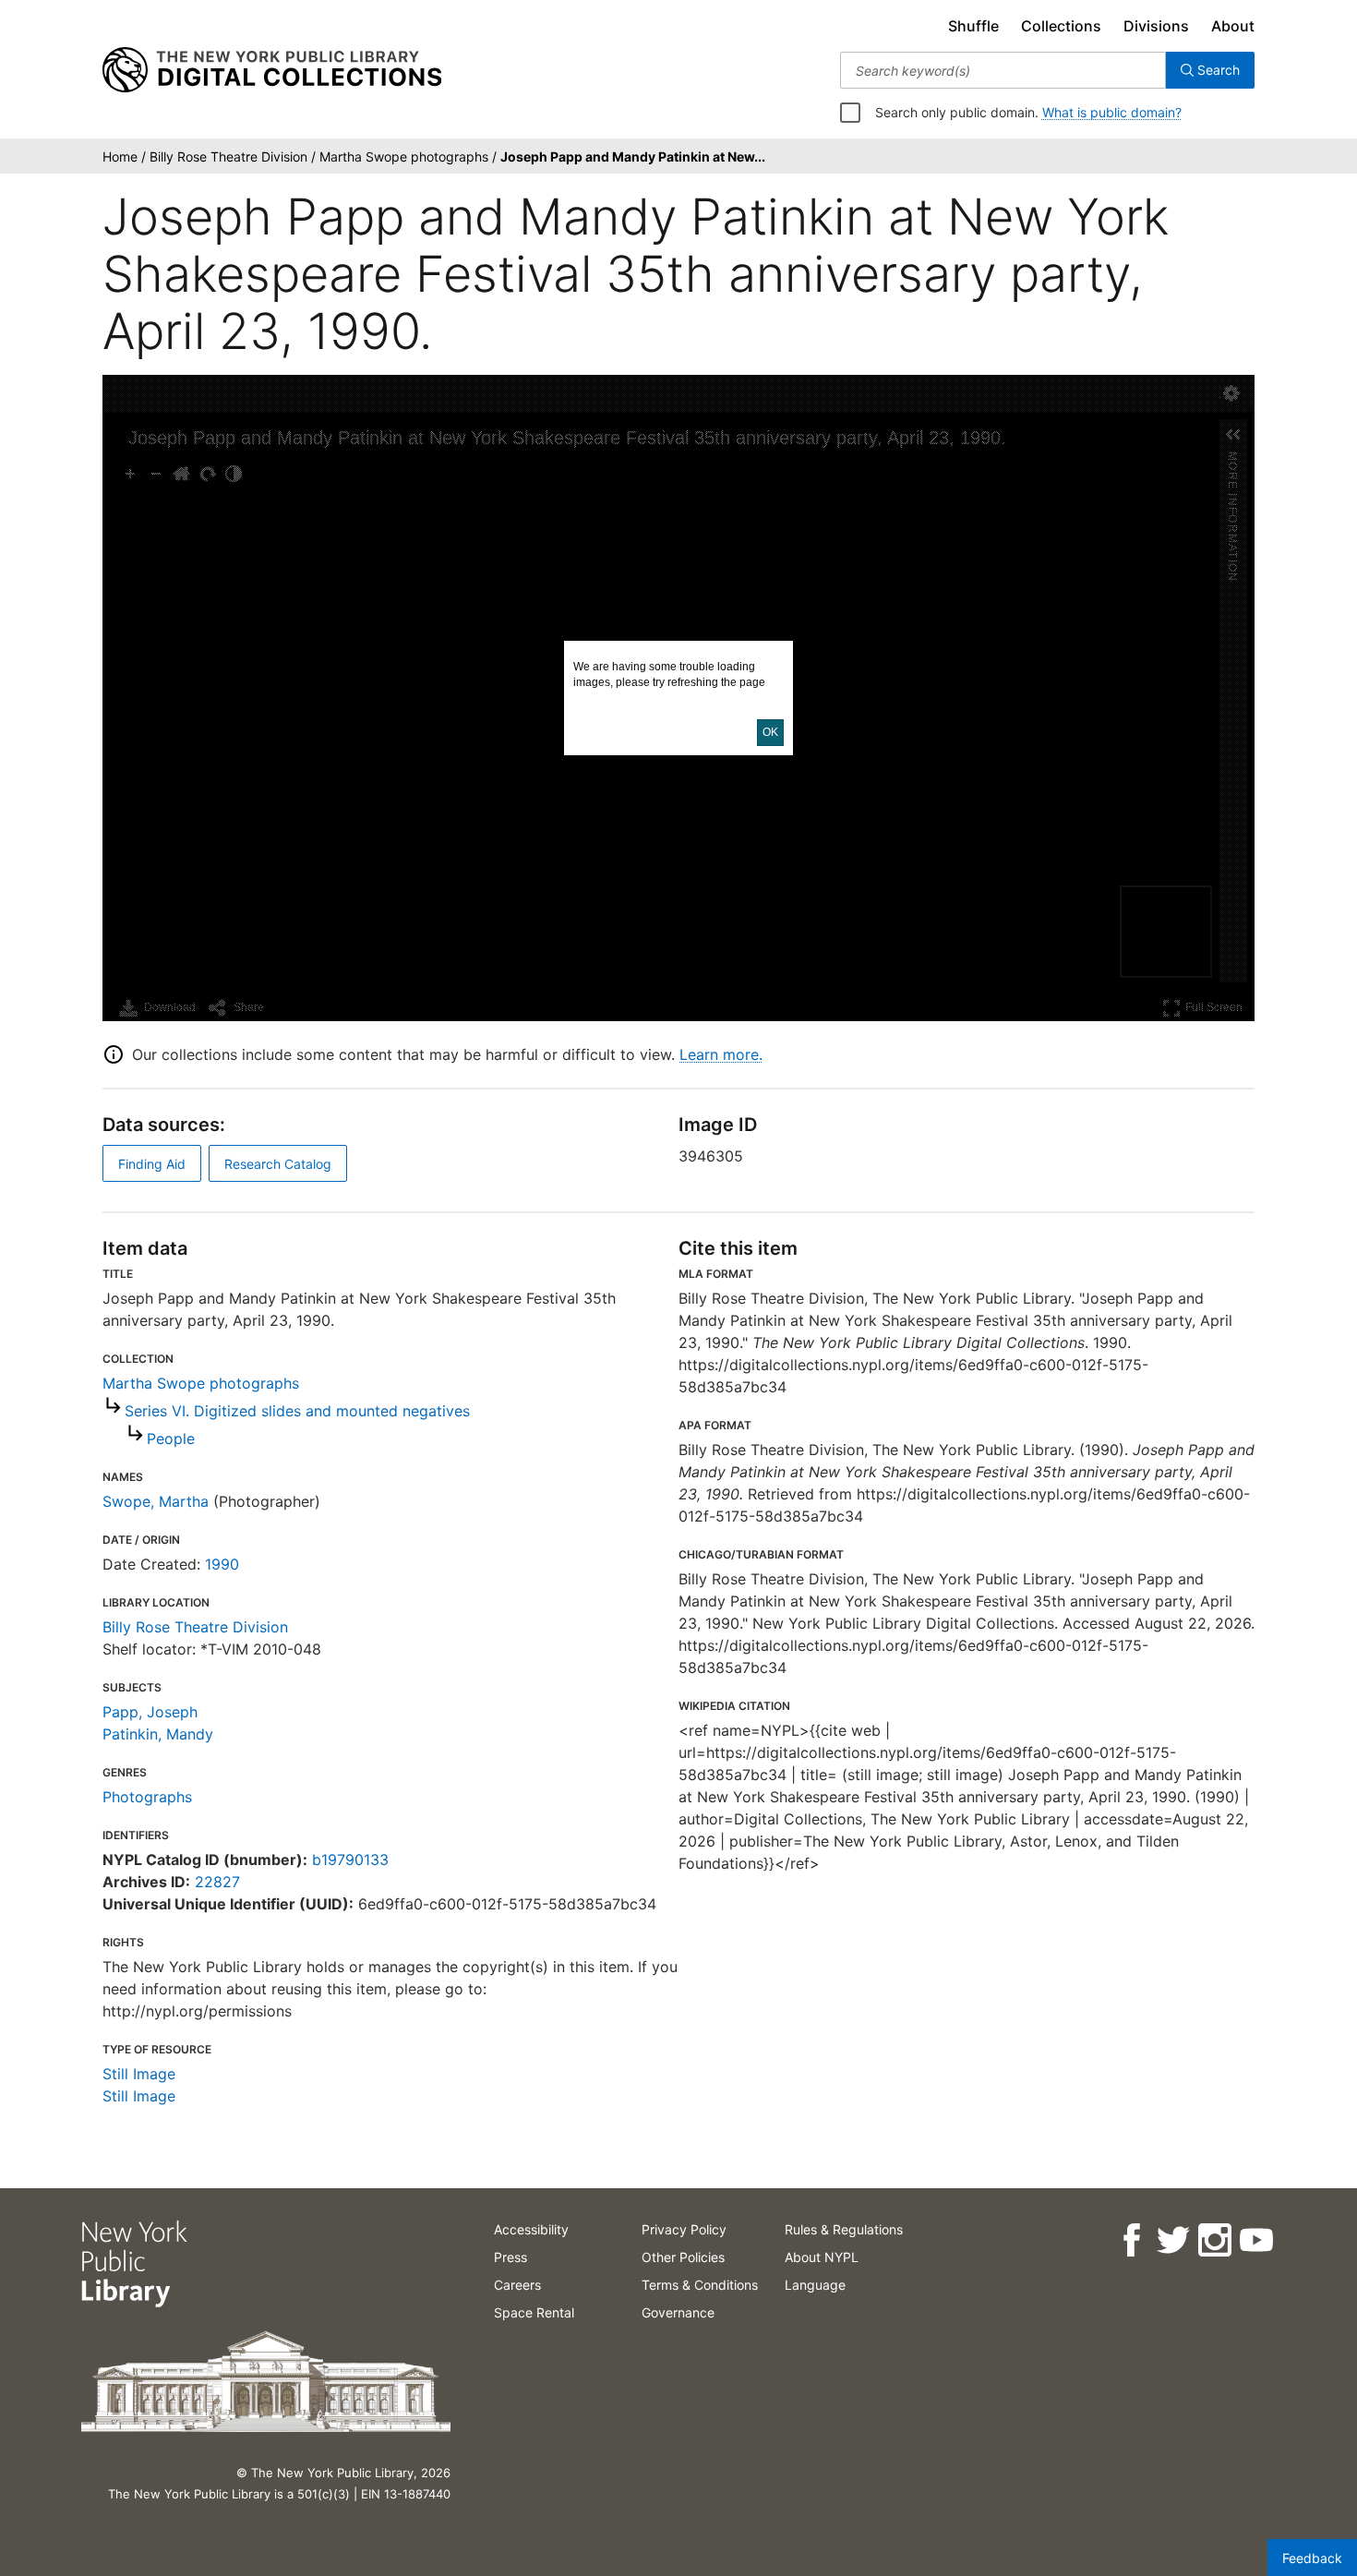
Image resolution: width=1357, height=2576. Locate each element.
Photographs (147, 1797)
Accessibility (531, 2229)
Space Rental (534, 2312)
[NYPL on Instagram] (1213, 2240)
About (1233, 26)
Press (510, 2257)
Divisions (1156, 26)
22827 (217, 1882)
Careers (517, 2285)
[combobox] (1003, 70)
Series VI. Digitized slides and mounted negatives (297, 1411)
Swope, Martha (156, 1501)
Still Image (139, 2074)
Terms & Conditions (700, 2285)
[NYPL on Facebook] (1130, 2240)
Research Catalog (278, 1164)
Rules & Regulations (844, 2229)
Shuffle (973, 26)
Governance (678, 2312)
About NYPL (822, 2257)
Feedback (1312, 2558)
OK (770, 732)
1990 (222, 1564)
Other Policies (683, 2257)
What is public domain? (1112, 112)
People (171, 1438)
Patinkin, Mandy (158, 1734)
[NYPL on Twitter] (1172, 2240)
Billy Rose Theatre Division (195, 1627)
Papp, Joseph (150, 1712)
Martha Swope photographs (201, 1383)
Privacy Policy (684, 2229)
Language (815, 2285)
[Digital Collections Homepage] (272, 70)
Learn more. (721, 1054)
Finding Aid (152, 1164)
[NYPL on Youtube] (1255, 2240)
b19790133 (350, 1860)
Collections (1061, 26)
